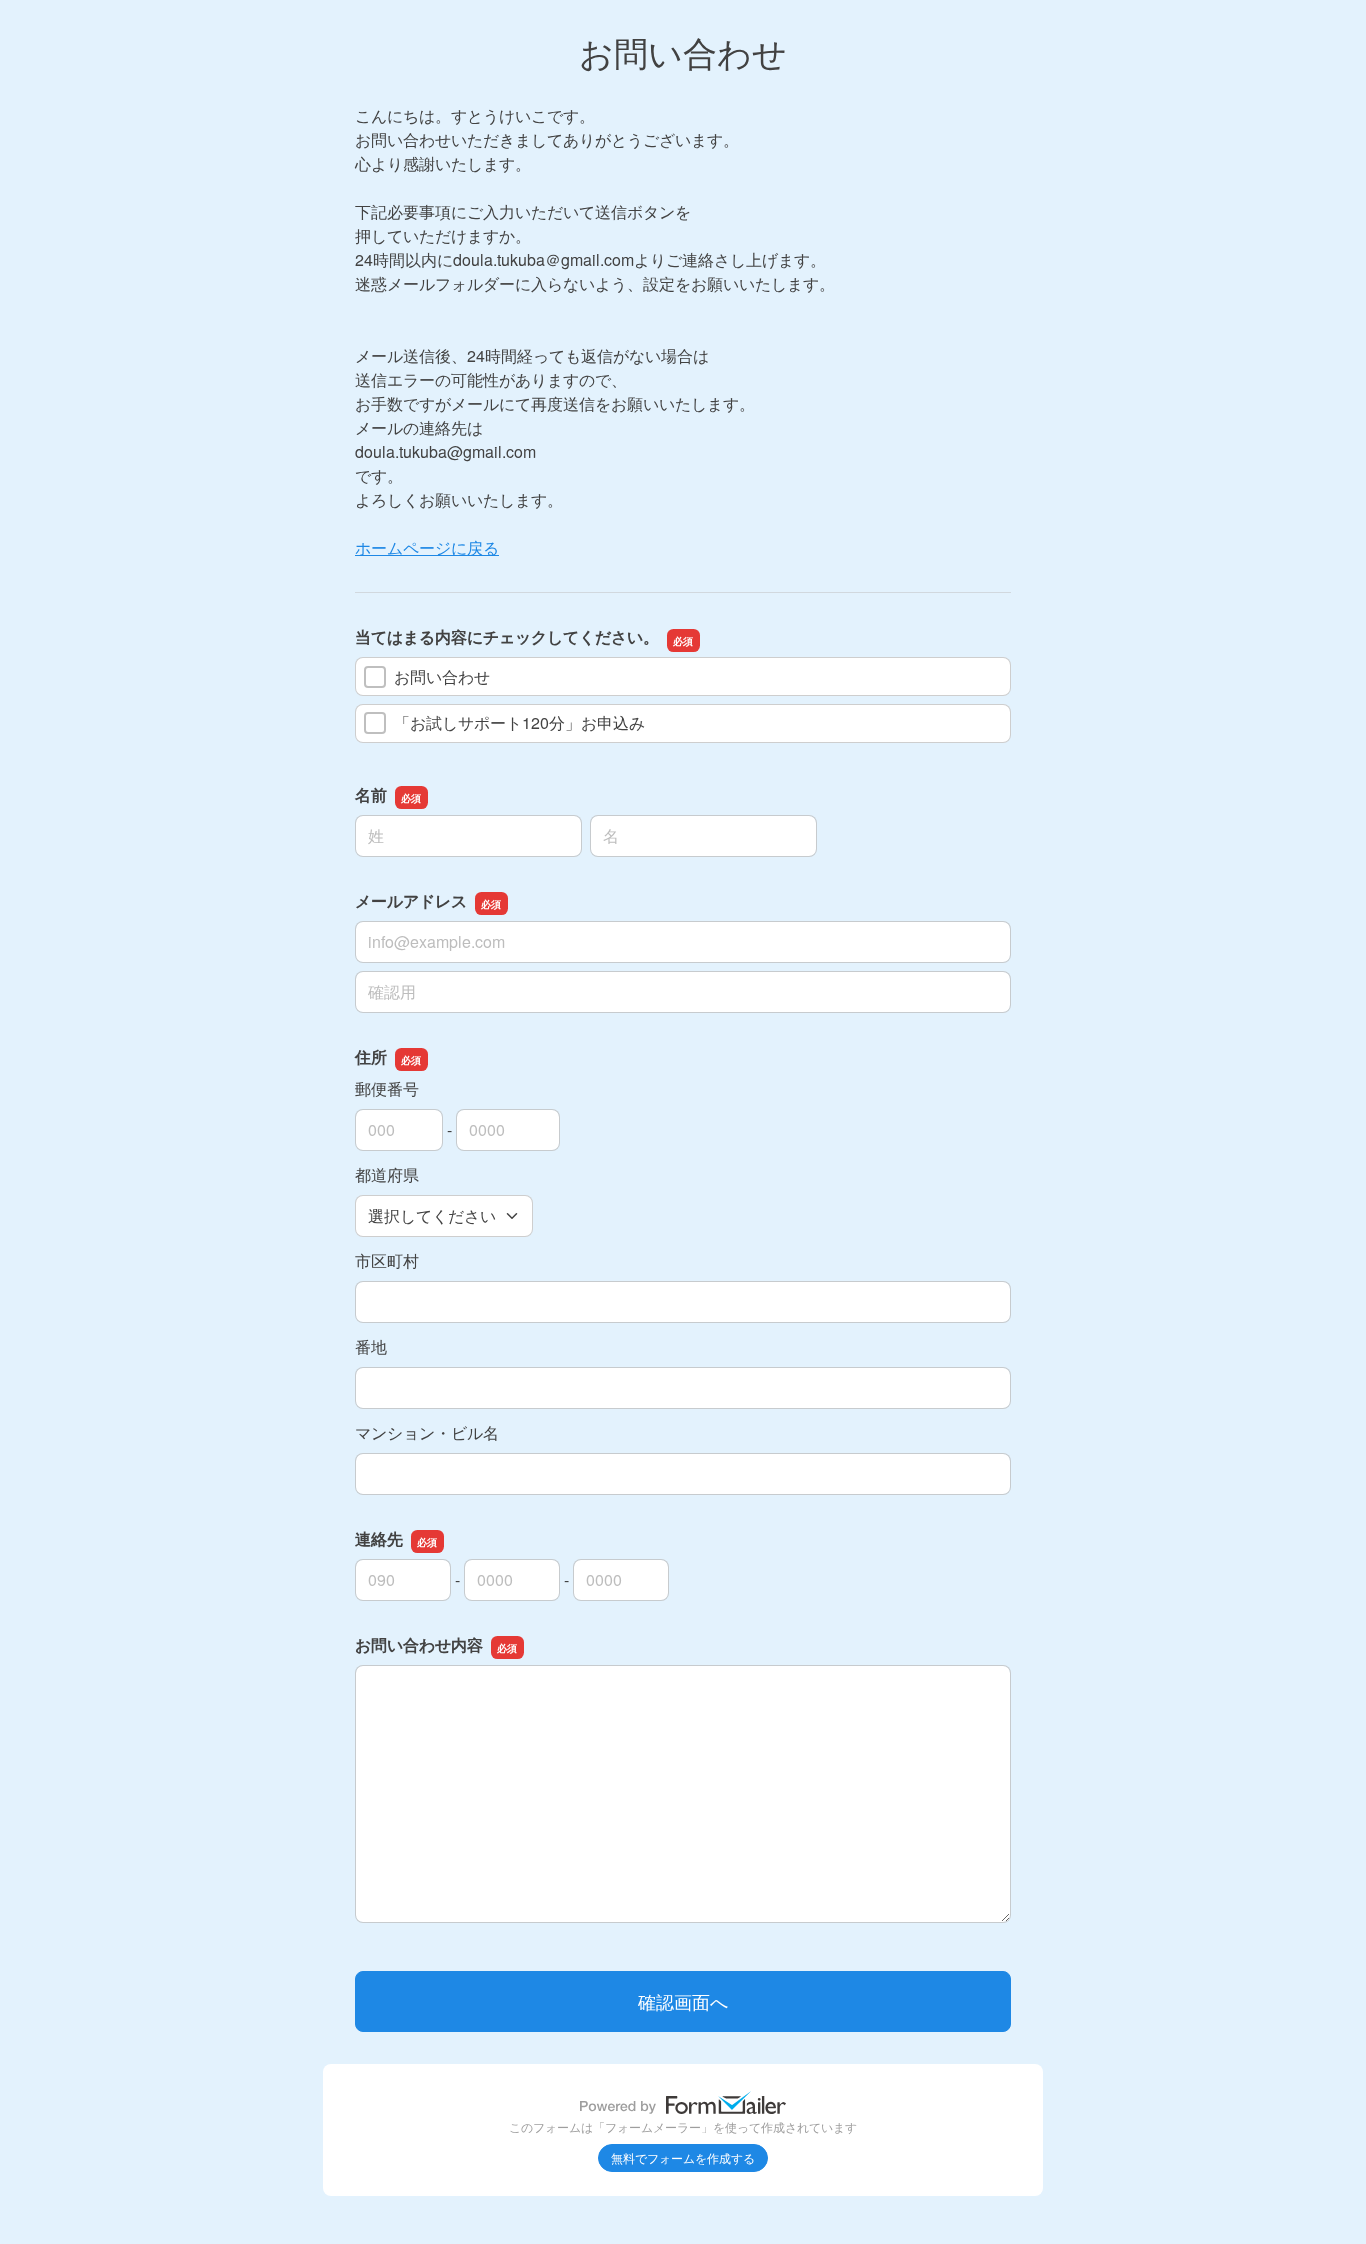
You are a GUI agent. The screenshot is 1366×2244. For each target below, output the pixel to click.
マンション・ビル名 (427, 1432)
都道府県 (387, 1174)
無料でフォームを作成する (683, 2157)
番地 (371, 1346)
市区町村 (387, 1260)
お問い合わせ (442, 676)
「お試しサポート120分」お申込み (519, 722)
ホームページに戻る (427, 547)
